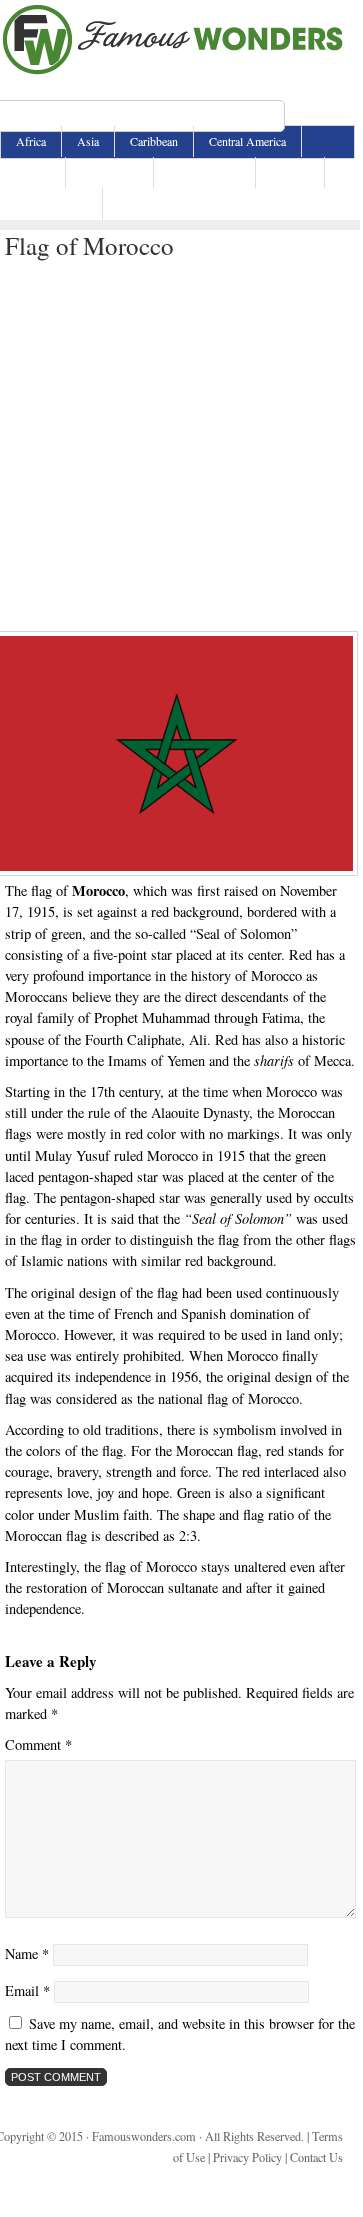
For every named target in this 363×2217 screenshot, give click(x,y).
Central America (247, 141)
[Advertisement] (180, 441)
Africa (31, 141)
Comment (38, 1744)
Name (27, 1953)
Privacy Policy (247, 2157)
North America (204, 172)
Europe (33, 172)
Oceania (290, 172)
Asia (88, 141)
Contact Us (316, 2157)
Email (27, 1990)
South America (51, 203)
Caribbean (154, 141)
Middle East (109, 172)
